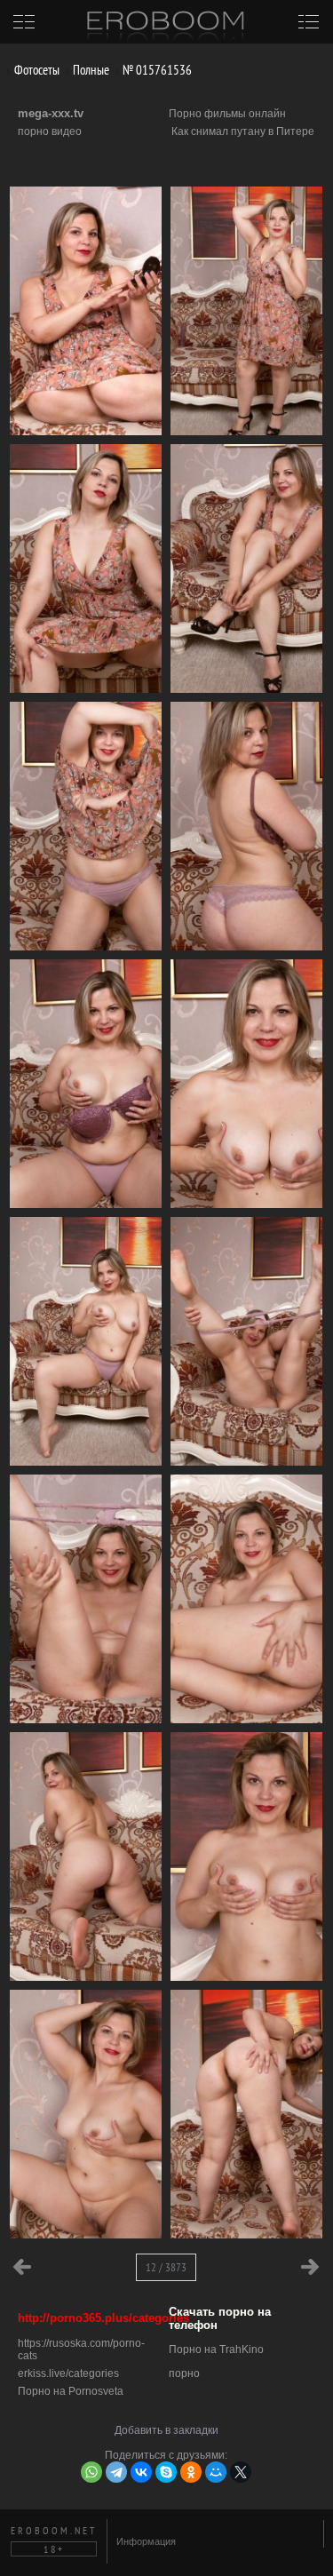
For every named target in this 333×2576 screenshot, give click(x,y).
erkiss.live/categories (68, 2373)
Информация (146, 2541)
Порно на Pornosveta (71, 2391)
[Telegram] (116, 2472)
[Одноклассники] (191, 2472)
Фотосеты (36, 70)
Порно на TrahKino (216, 2349)
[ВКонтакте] (141, 2472)
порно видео (50, 131)
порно (184, 2373)
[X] (241, 2472)
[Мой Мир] (216, 2472)
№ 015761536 (156, 70)
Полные (90, 70)
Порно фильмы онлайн (227, 114)
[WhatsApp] (91, 2472)
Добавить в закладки (166, 2430)
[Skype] (166, 2472)
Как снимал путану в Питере (243, 131)
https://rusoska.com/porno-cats (81, 2349)
